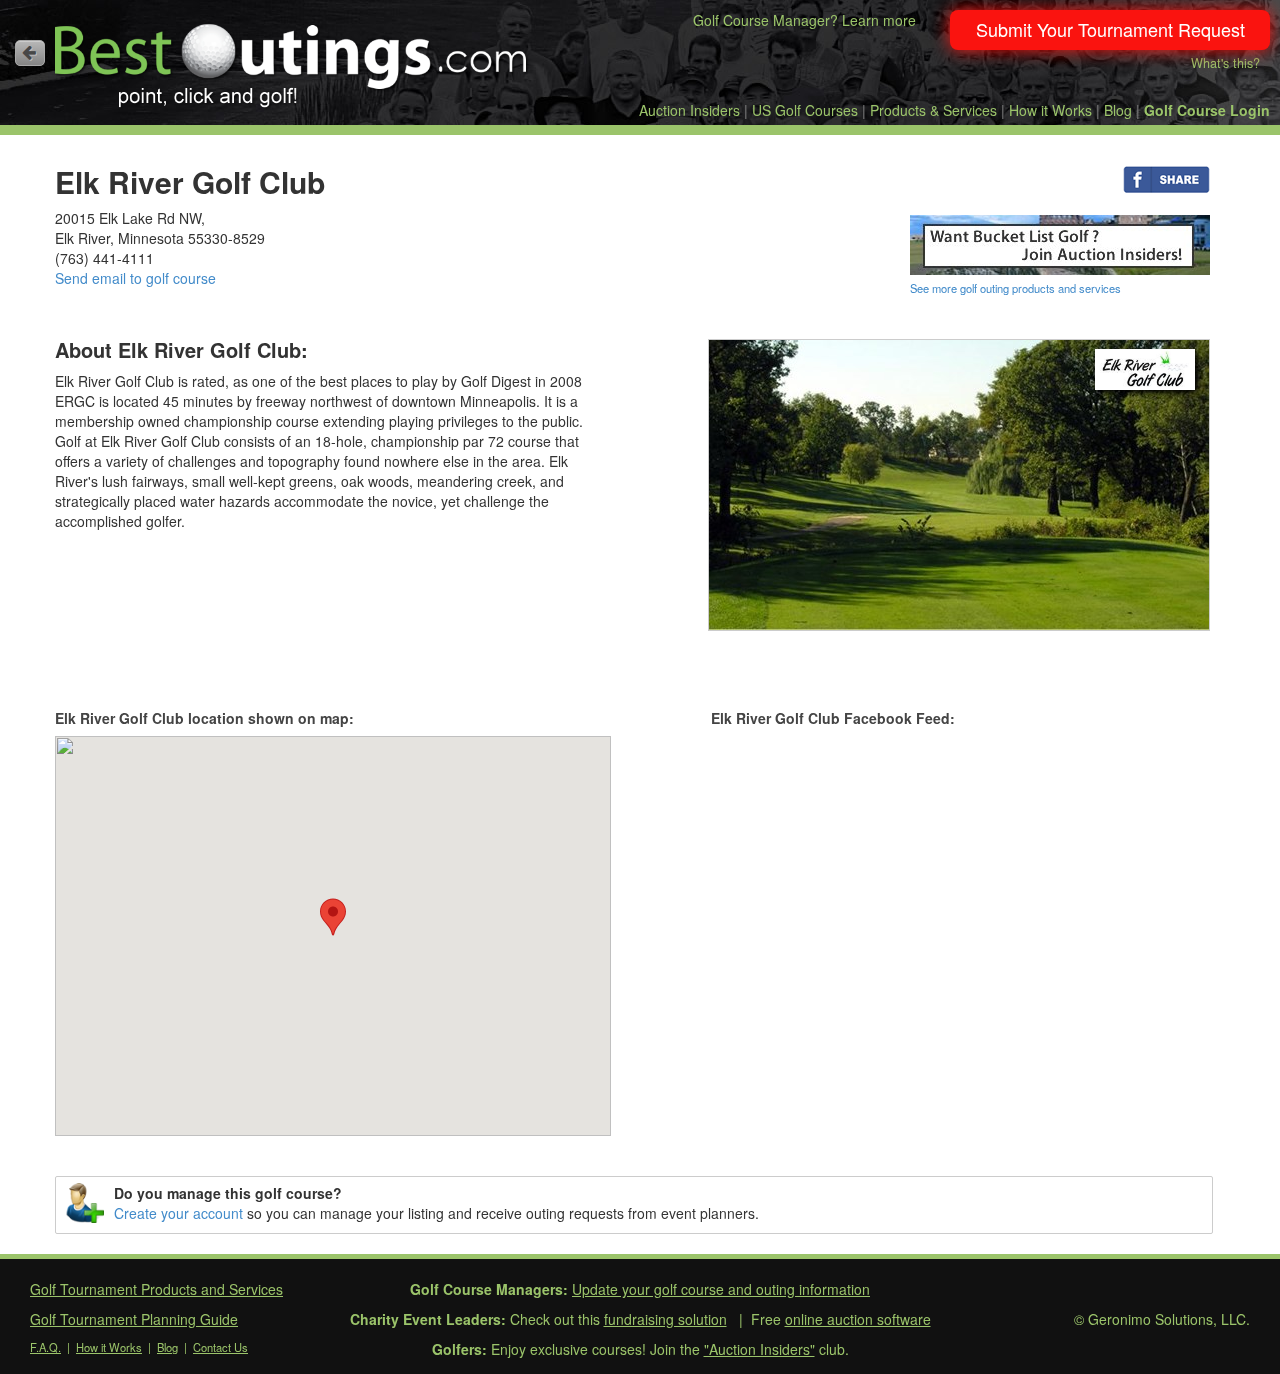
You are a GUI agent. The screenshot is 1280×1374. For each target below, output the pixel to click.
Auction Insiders (689, 110)
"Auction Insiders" (759, 1349)
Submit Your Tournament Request (1110, 29)
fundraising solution (665, 1319)
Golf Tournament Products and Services (156, 1289)
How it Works (1050, 110)
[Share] (1166, 178)
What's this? (1225, 63)
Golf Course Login (1207, 110)
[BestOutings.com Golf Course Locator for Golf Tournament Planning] (291, 58)
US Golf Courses (805, 110)
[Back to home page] (30, 53)
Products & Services (933, 110)
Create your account (178, 1213)
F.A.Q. (45, 1347)
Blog (1118, 110)
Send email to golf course (135, 278)
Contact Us (220, 1347)
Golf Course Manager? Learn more (804, 20)
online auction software (858, 1319)
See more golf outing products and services (1015, 288)
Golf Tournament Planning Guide (134, 1319)
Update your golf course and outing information (721, 1289)
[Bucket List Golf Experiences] (1060, 243)
